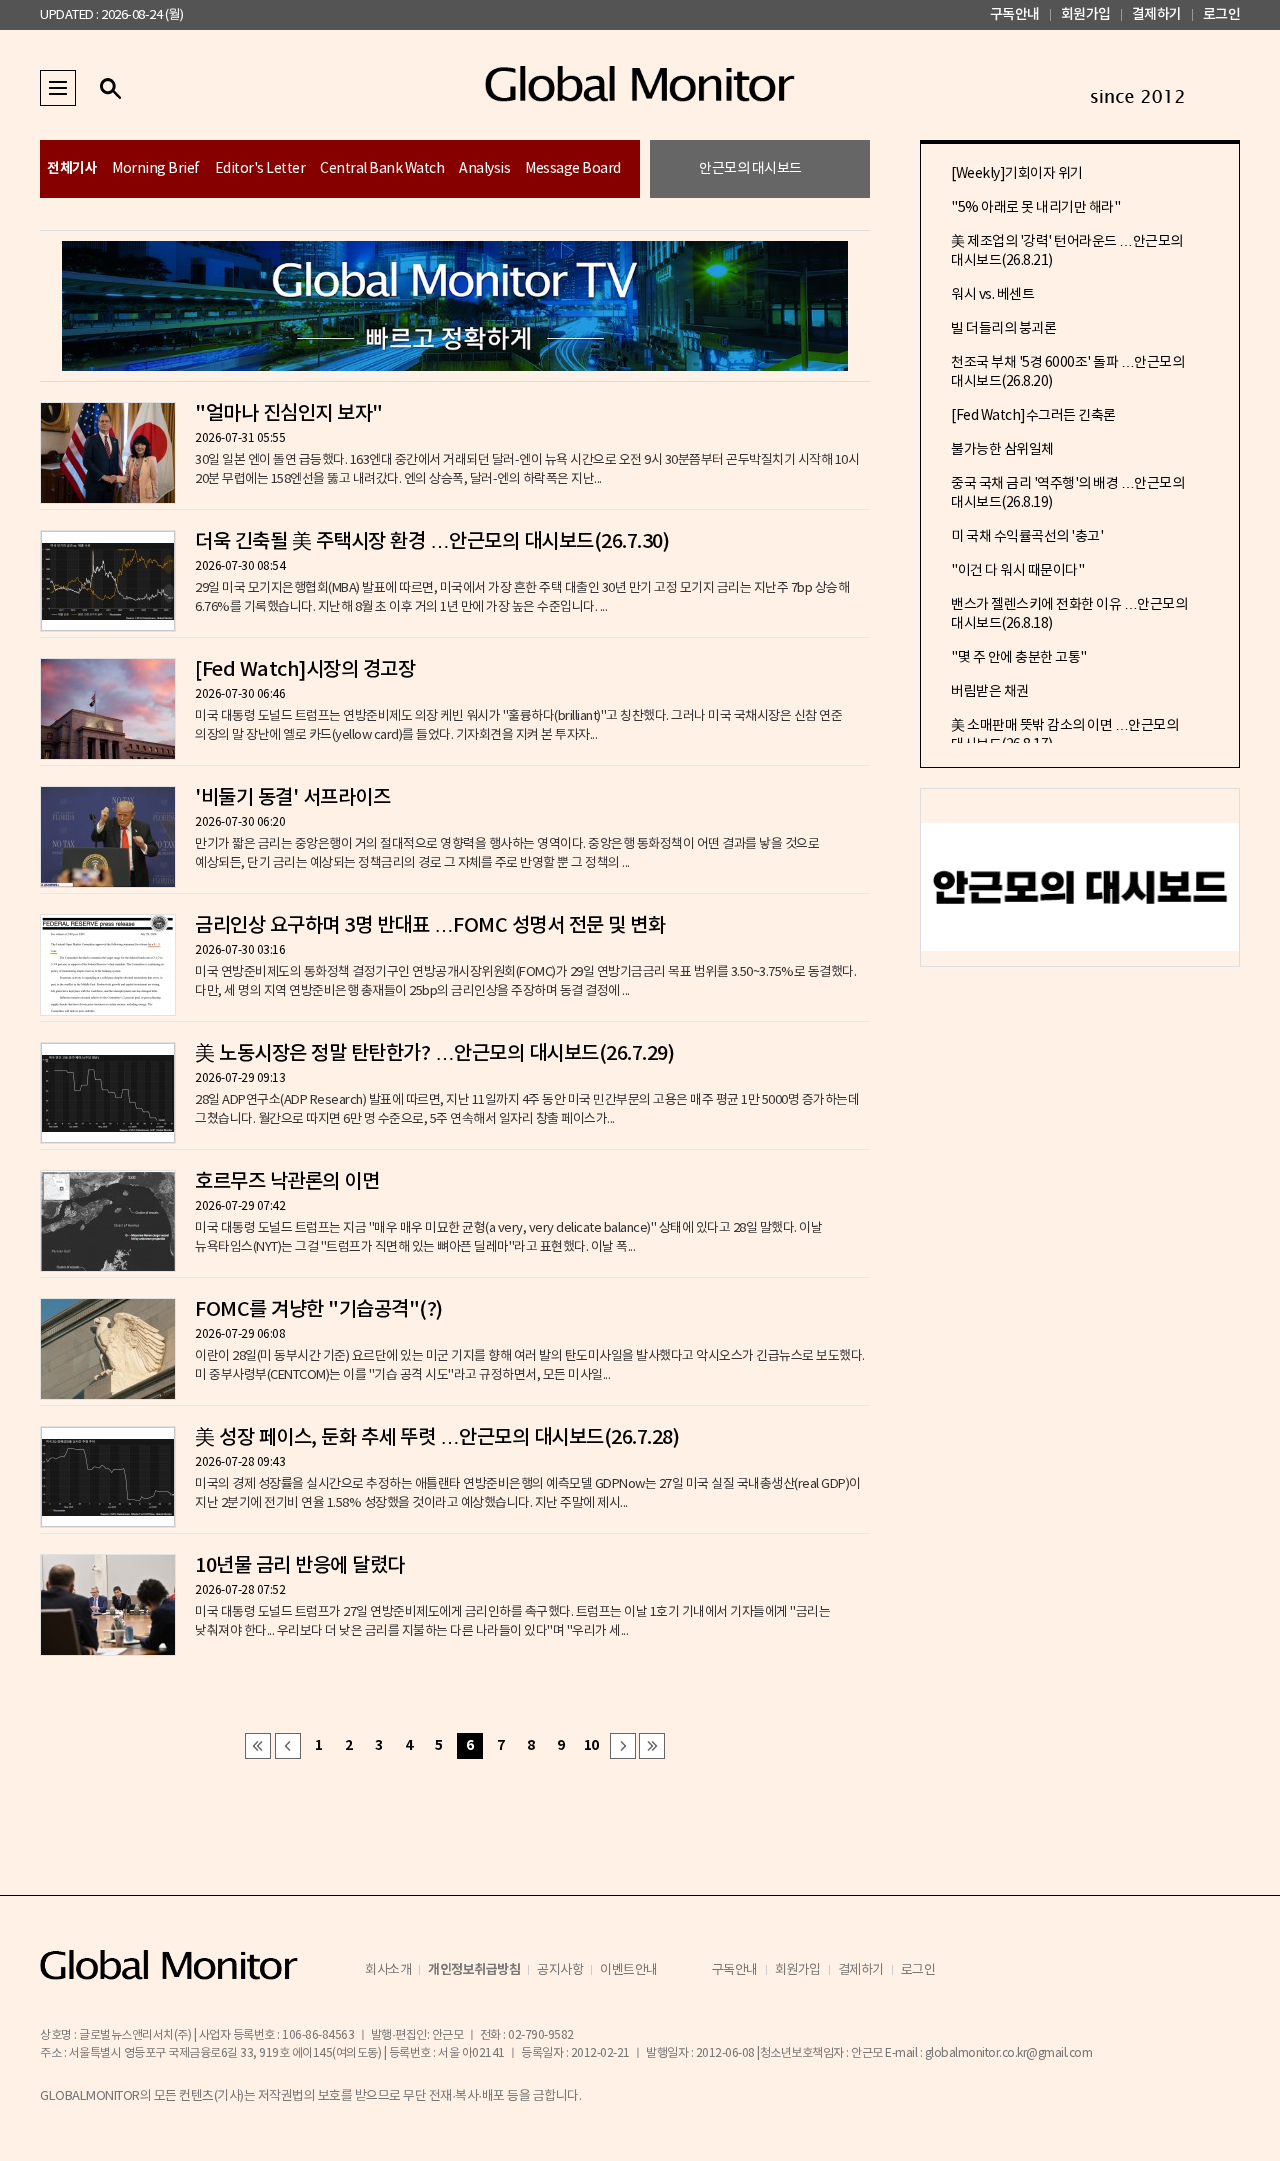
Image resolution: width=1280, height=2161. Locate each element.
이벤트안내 (629, 1970)
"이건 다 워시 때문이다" (1017, 571)
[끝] (652, 1746)
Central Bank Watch (382, 169)
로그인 (1222, 14)
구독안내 (1015, 14)
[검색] (110, 88)
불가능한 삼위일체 (1002, 450)
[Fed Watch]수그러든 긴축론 (1033, 416)
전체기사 (72, 168)
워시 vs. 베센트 (992, 295)
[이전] (288, 1746)
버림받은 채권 (990, 692)
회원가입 (1086, 14)
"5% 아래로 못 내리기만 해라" (1035, 208)
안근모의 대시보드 (750, 169)
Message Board (573, 169)
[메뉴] (58, 88)
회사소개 (388, 1970)
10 (591, 1745)
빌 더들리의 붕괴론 (1003, 329)
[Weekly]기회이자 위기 (1017, 174)
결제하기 (1157, 14)
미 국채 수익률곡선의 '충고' (1027, 537)
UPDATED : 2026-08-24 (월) (111, 15)
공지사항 (560, 1970)
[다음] (623, 1746)
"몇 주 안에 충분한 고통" (1019, 658)
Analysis (484, 169)
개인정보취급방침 (474, 1970)
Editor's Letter (260, 169)
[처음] (258, 1746)
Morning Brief (156, 169)
